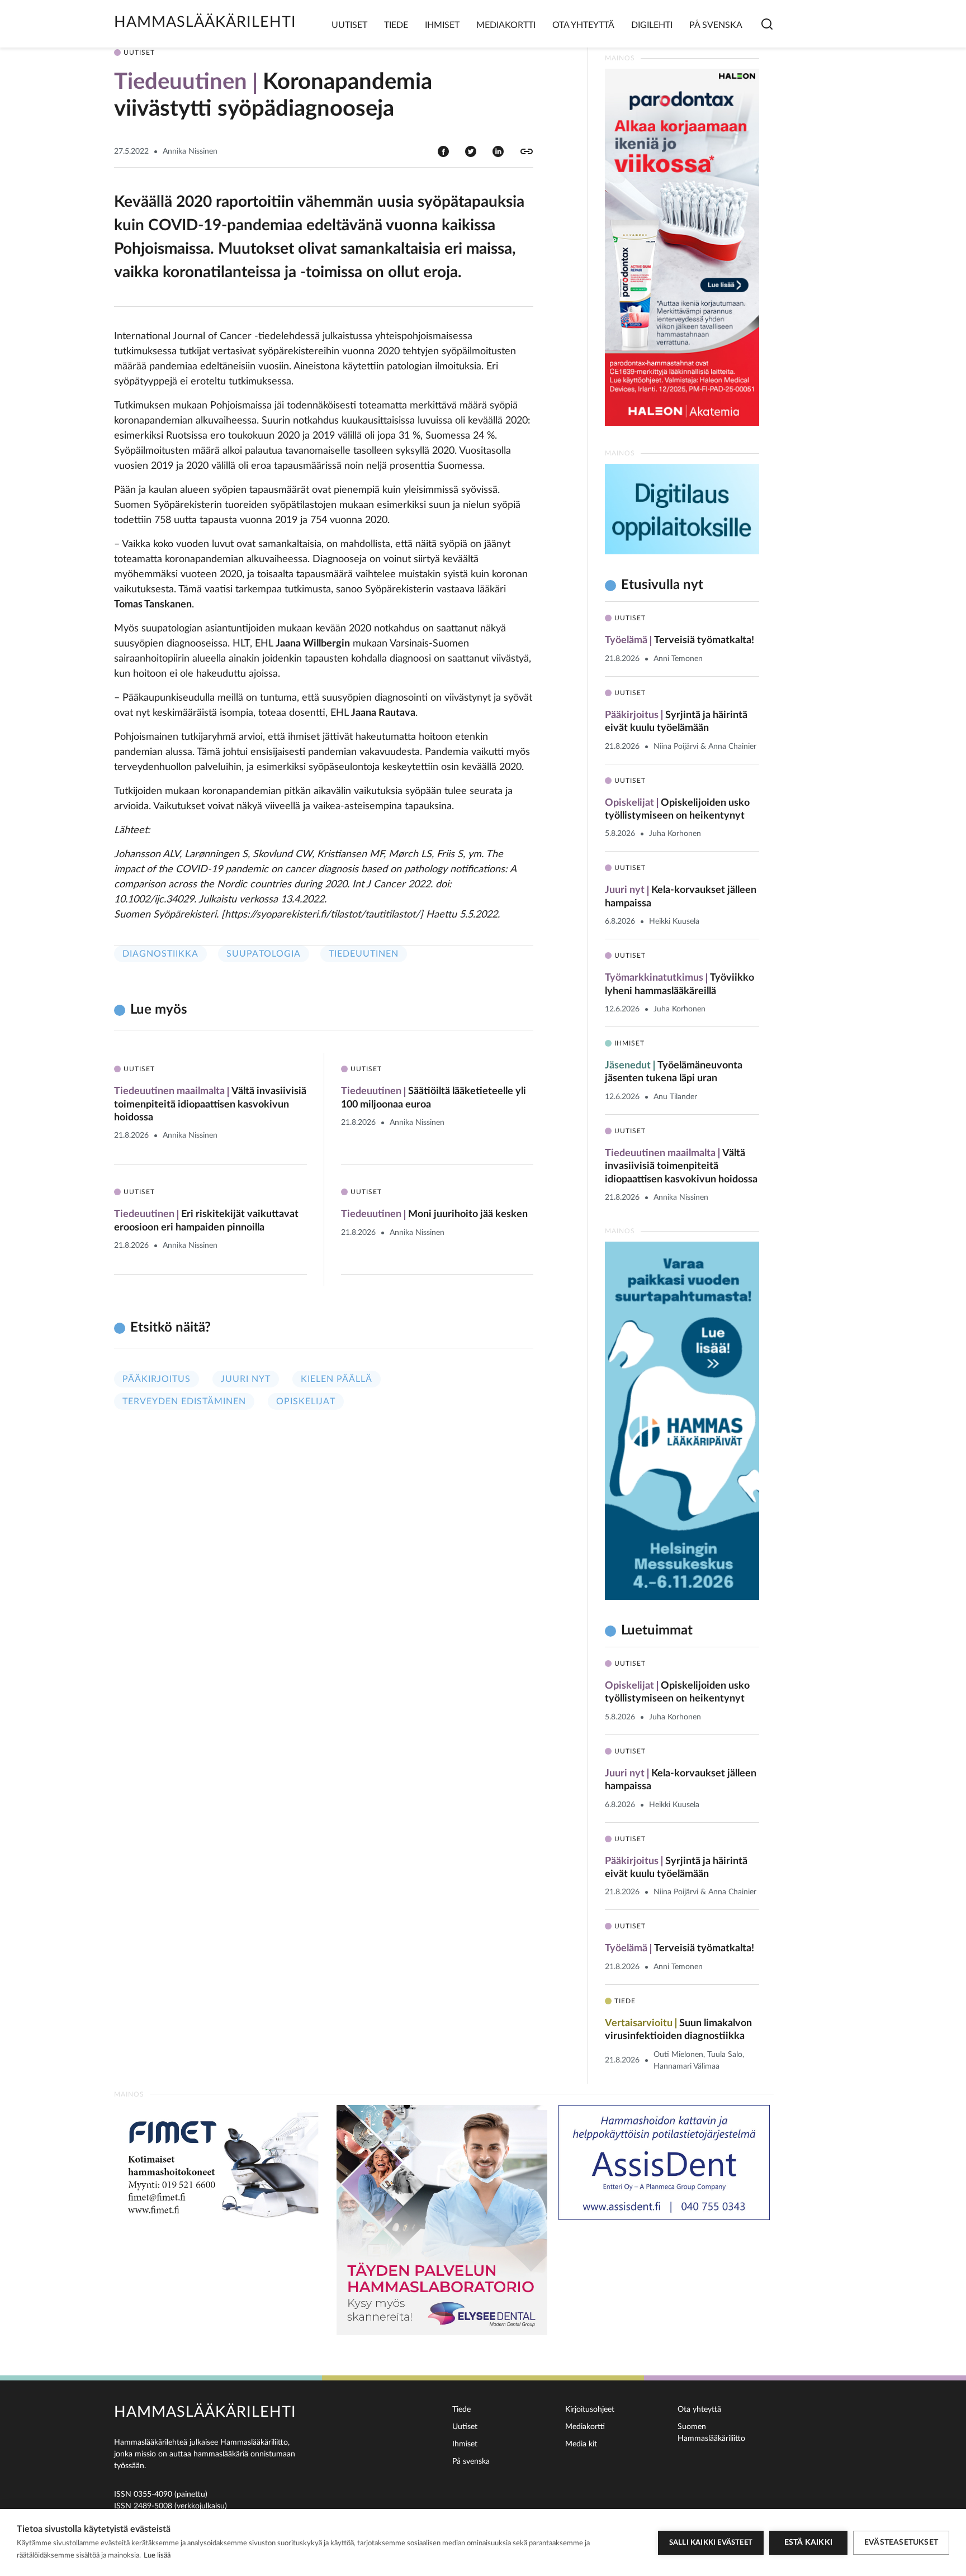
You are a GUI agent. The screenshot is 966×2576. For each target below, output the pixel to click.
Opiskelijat (306, 1401)
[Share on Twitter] (471, 151)
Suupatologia (264, 954)
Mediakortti (506, 25)
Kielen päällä (337, 1379)
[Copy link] (527, 151)
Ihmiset (442, 25)
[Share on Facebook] (443, 151)
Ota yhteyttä (583, 25)
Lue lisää (157, 2556)
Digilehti (652, 25)
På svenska (716, 25)
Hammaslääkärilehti (205, 22)
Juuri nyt (246, 1379)
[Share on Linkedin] (498, 151)
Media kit (581, 2444)
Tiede (396, 25)
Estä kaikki (808, 2542)
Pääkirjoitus (157, 1379)
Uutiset (349, 25)
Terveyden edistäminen (184, 1401)
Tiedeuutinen (364, 954)
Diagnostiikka (160, 954)
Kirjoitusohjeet (590, 2409)
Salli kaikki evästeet (711, 2543)
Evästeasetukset (901, 2542)
